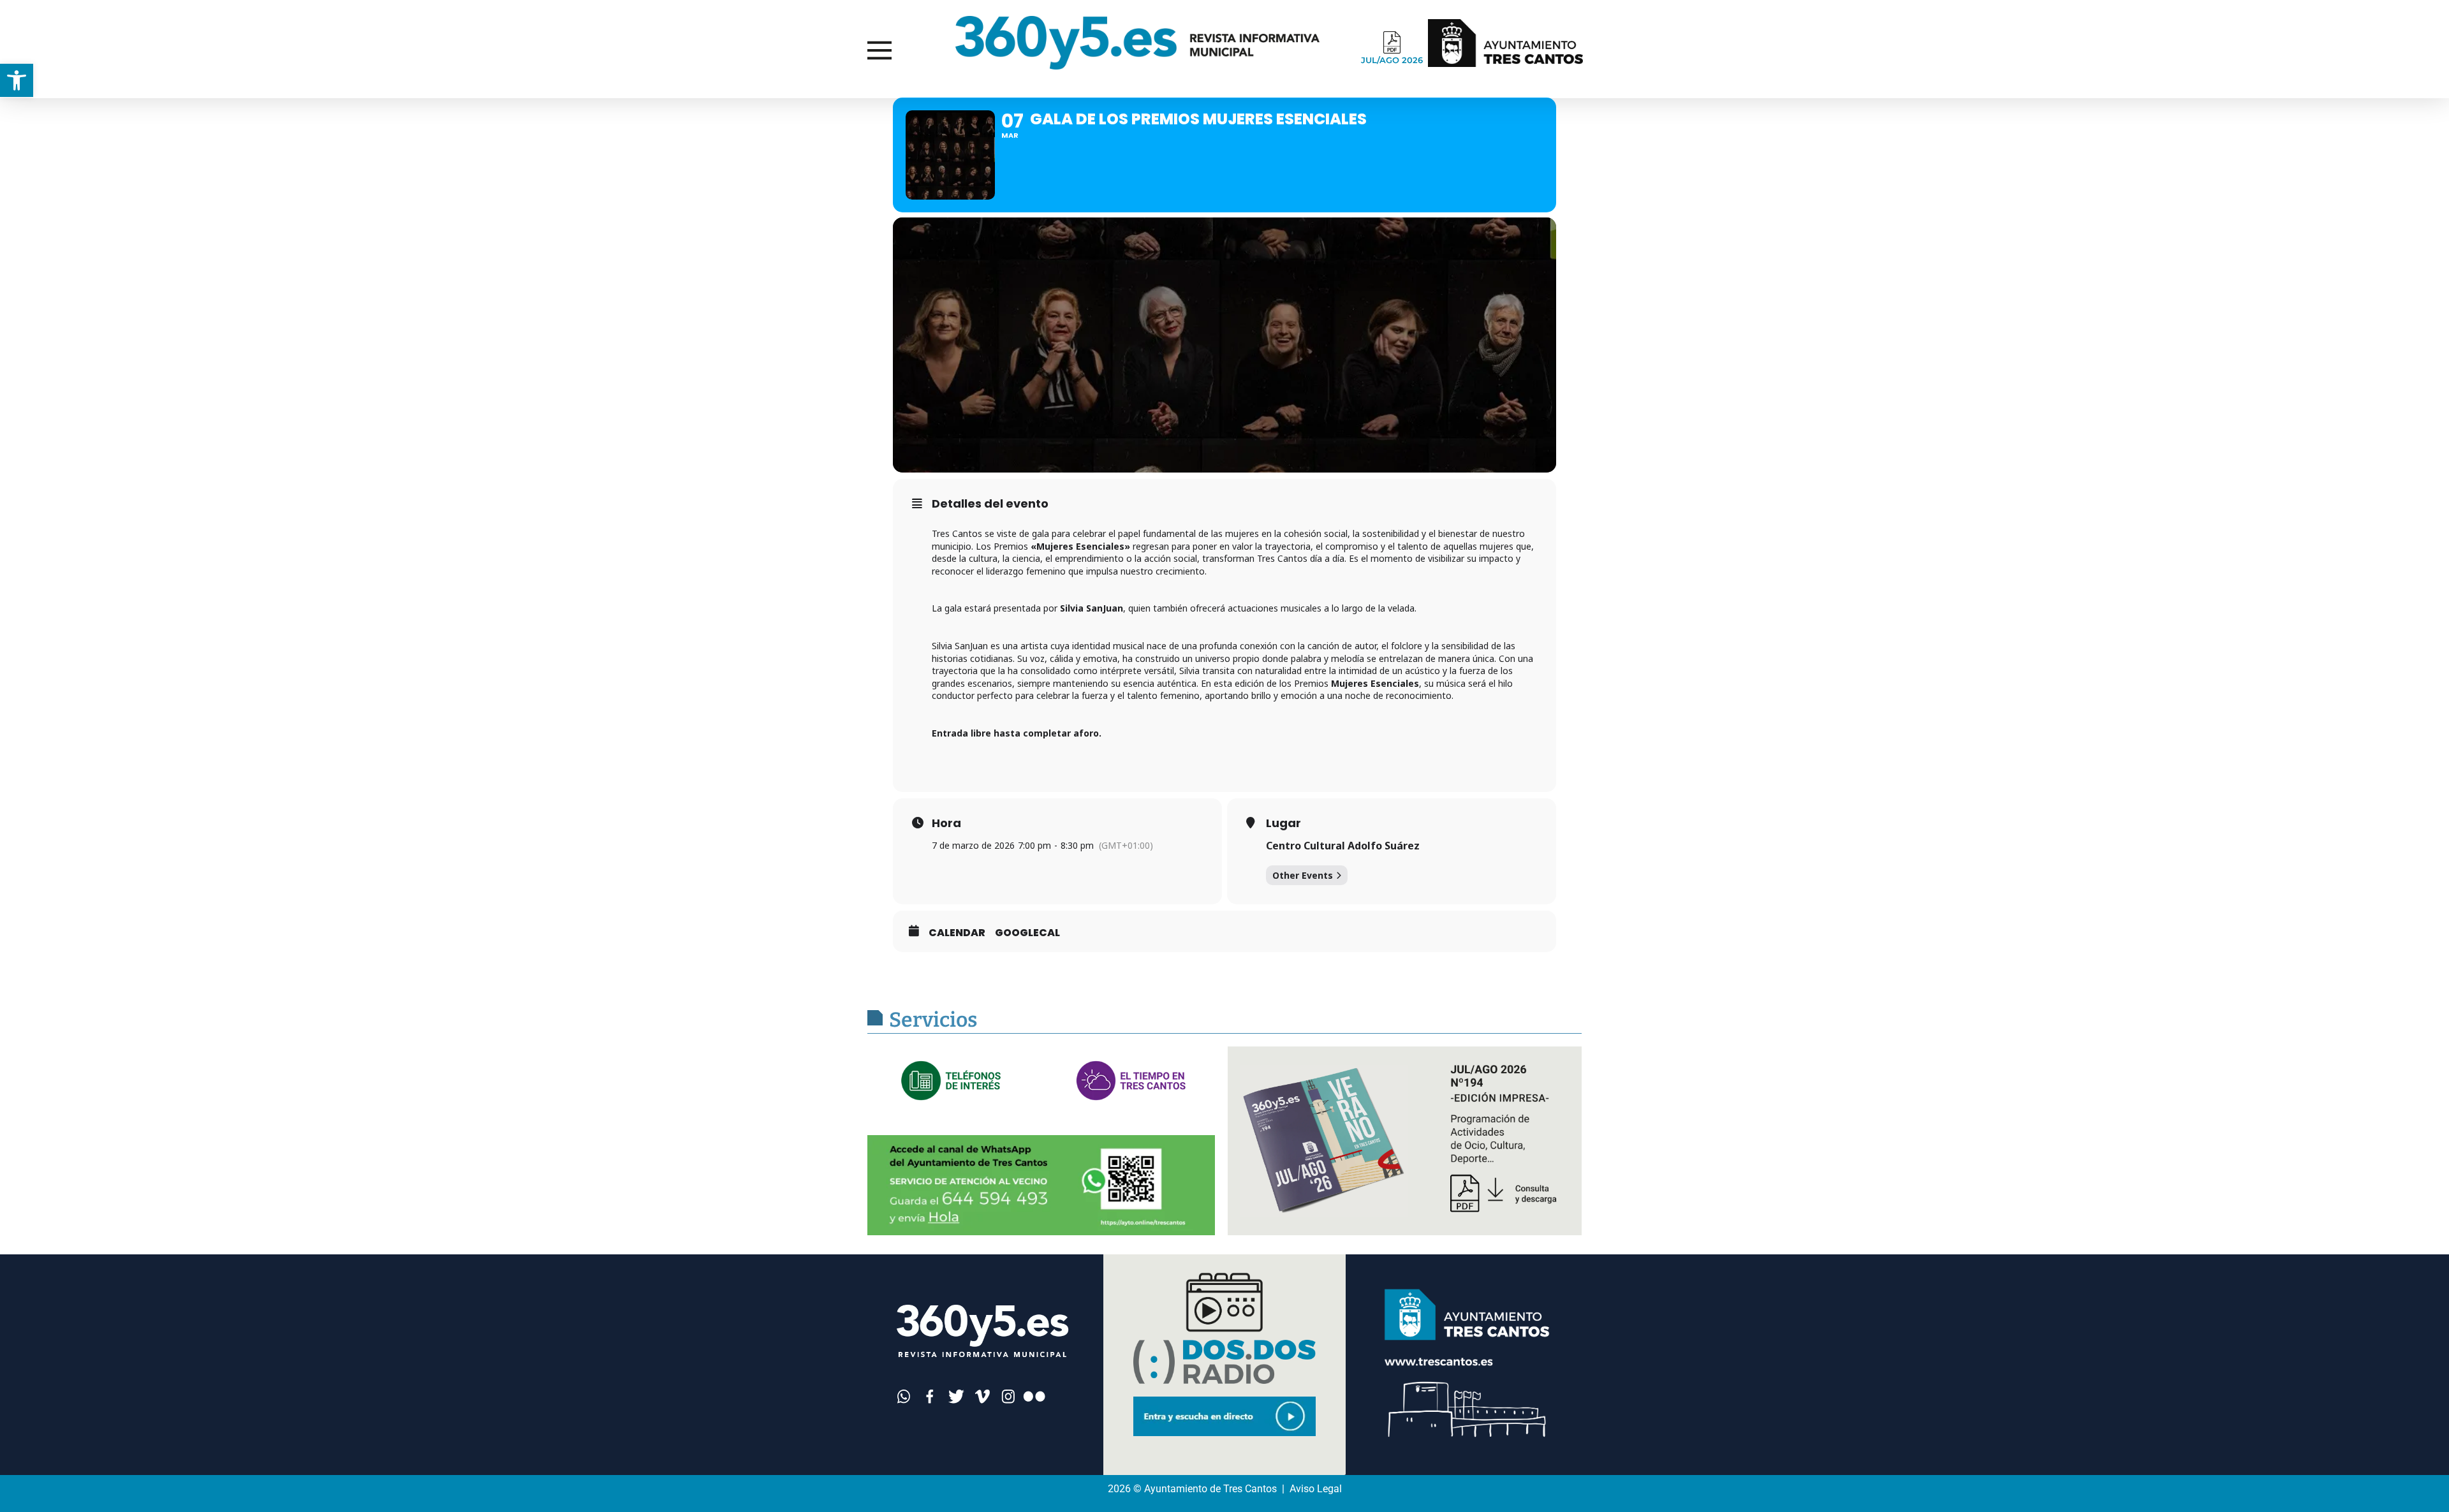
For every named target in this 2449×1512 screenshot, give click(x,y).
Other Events (1303, 875)
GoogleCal (1027, 933)
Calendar (957, 933)
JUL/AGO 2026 (1392, 60)
